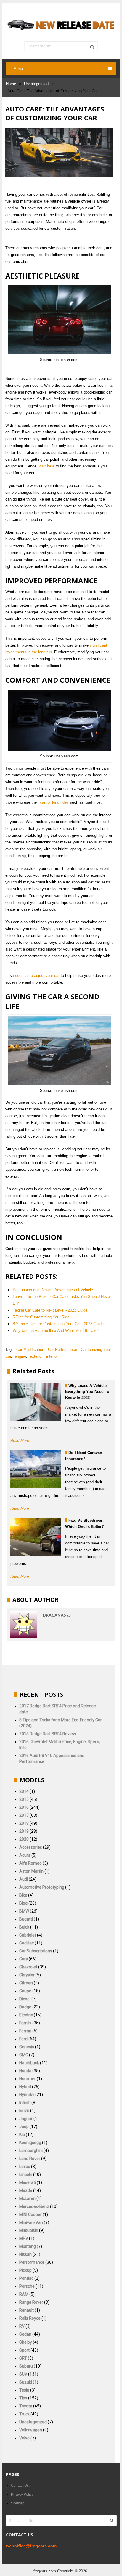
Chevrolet (28, 1967)
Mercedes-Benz (34, 2206)
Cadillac (27, 1943)
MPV (24, 2238)
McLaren (27, 2198)
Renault (27, 2310)
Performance (32, 2262)
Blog (23, 1903)
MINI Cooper (30, 2214)
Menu (18, 69)
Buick (24, 1927)
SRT (23, 2358)
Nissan (25, 2254)
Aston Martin (31, 1871)
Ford (23, 2039)
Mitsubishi (29, 2230)
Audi (24, 1879)
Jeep (24, 2127)
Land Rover (30, 2159)
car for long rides (54, 802)
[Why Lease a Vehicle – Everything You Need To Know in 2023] (36, 1402)
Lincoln (26, 2175)
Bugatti (26, 1919)
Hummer (28, 2079)
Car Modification (30, 1349)
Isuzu (24, 2111)
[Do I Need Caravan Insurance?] (36, 1469)
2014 (24, 1791)
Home (11, 84)
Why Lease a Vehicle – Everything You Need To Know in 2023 (88, 1392)
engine (20, 1356)
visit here (47, 466)
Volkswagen (31, 2430)
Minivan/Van (31, 2222)
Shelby (26, 2342)
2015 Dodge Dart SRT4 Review (48, 1734)
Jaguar (26, 2119)
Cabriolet (28, 1935)
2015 (24, 1799)
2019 (24, 1831)
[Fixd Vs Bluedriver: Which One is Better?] (36, 1537)
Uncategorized (36, 84)
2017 (24, 1815)
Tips (23, 2398)
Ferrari (25, 2031)
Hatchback (29, 2063)
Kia (22, 2135)
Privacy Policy (22, 2494)
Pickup (25, 2270)
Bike (23, 1895)
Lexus (25, 2167)
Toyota (26, 2406)
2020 (24, 1839)
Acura (25, 1855)
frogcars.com (45, 2571)
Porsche (27, 2286)
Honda (25, 2071)
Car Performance (62, 1349)
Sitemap (18, 2503)
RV (22, 2326)
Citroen (26, 1983)
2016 (24, 1807)
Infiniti (25, 2103)
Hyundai (27, 2095)
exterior (36, 1356)
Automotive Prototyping (42, 1887)
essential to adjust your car (36, 975)
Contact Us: (20, 2486)
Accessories (31, 1847)
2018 (24, 1823)
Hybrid (25, 2087)
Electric (26, 2015)
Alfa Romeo (30, 1863)
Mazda (26, 2190)
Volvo (24, 2438)
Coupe (25, 1991)
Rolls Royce (30, 2318)
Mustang (28, 2246)
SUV (23, 2374)
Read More (20, 1441)
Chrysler (27, 1975)
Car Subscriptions (36, 1951)
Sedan (25, 2334)
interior (52, 1356)
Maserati (28, 2182)
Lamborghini (31, 2151)
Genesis (27, 2047)
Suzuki (26, 2382)
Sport (24, 2350)
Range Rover (31, 2302)
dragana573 (57, 1615)
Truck (24, 2414)
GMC (24, 2055)
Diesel (25, 1999)
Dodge (25, 2007)
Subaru (26, 2366)
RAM (24, 2294)
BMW (24, 1911)
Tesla (24, 2390)
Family (25, 2023)
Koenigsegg (30, 2143)
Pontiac (26, 2278)
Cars (24, 1959)
